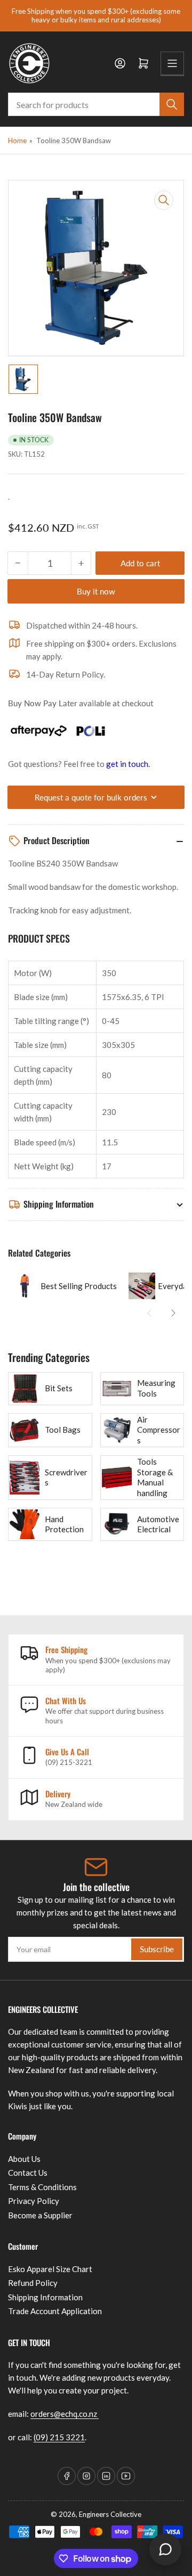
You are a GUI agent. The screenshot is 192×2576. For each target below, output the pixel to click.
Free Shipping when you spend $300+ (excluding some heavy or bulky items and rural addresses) (96, 15)
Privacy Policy (34, 2201)
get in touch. (128, 764)
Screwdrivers (66, 1477)
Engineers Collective (110, 2514)
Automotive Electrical (158, 1524)
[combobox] (96, 104)
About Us (24, 2159)
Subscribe (157, 1949)
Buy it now (96, 591)
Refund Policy (33, 2283)
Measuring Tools (156, 1388)
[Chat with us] (165, 2549)
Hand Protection (64, 1524)
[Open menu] (172, 63)
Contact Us (28, 2173)
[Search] (172, 104)
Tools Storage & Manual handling (155, 1477)
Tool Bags (63, 1430)
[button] (149, 1313)
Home (17, 141)
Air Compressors (159, 1430)
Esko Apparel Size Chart (50, 2269)
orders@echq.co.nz (65, 2414)
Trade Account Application (55, 2311)
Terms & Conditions (42, 2187)
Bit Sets (59, 1388)
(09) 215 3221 (59, 2437)
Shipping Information (45, 2297)
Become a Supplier (40, 2215)
